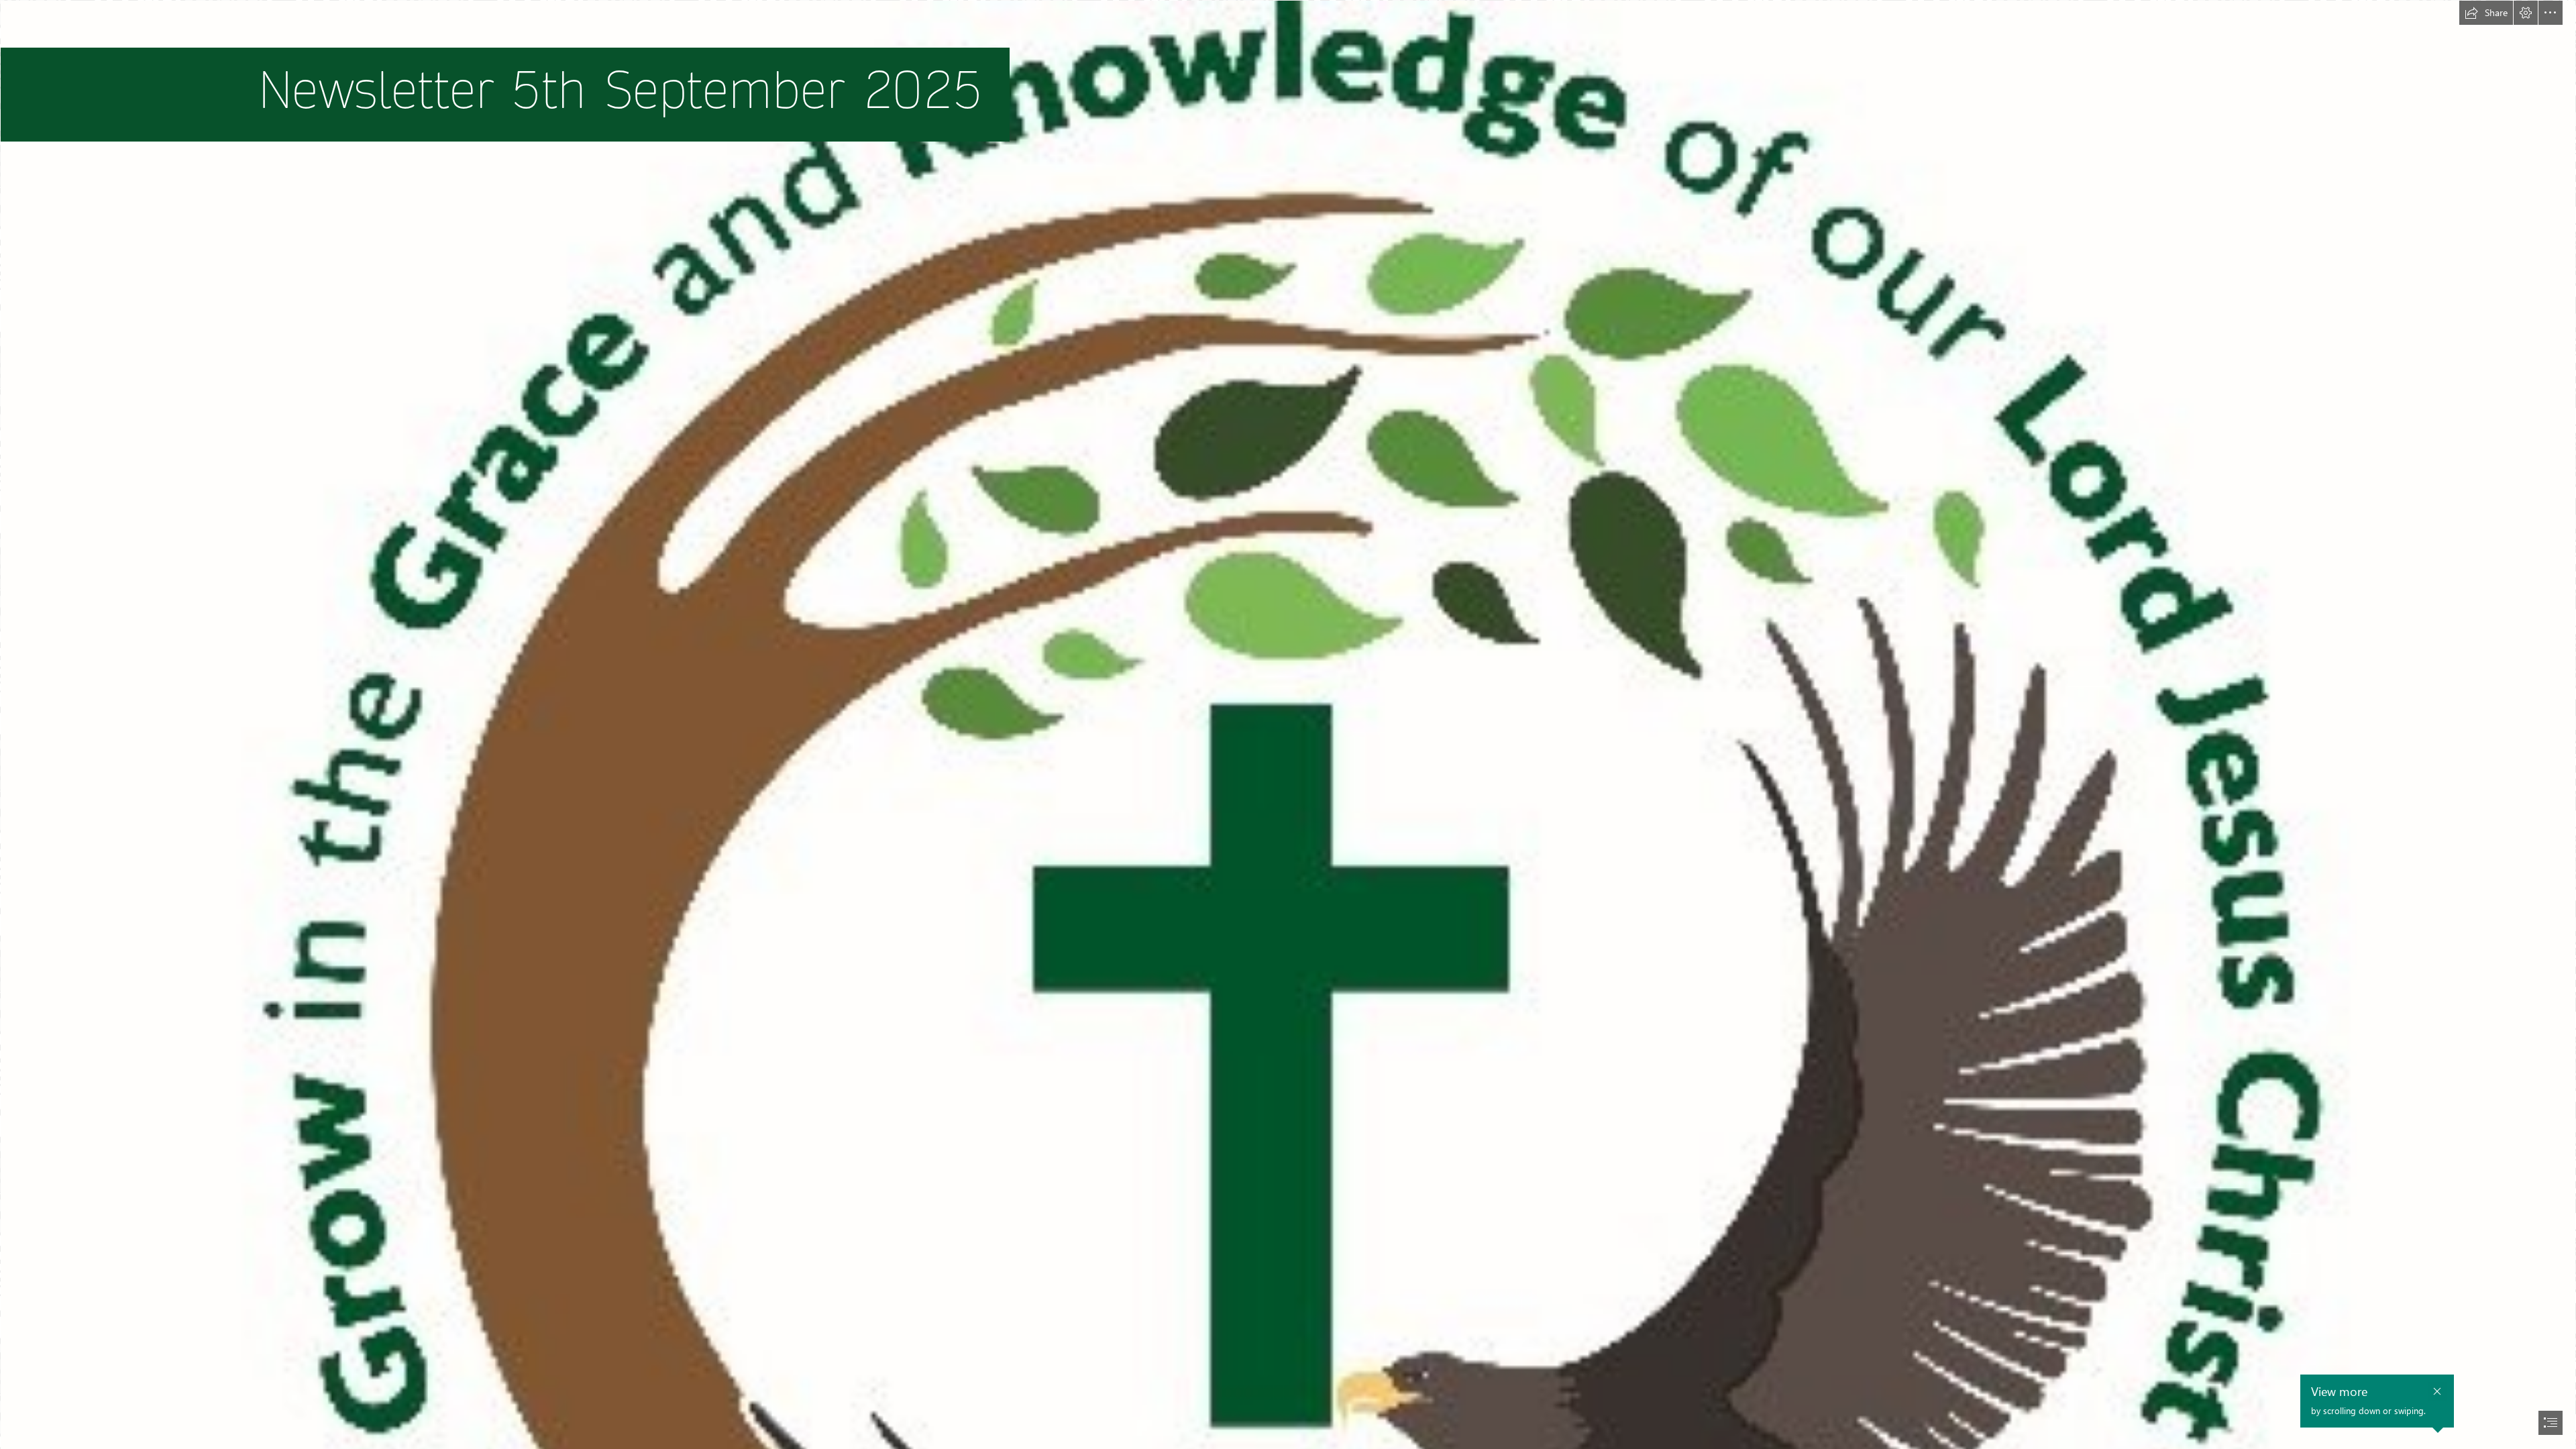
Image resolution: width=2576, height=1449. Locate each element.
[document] (1288, 724)
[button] (2486, 13)
